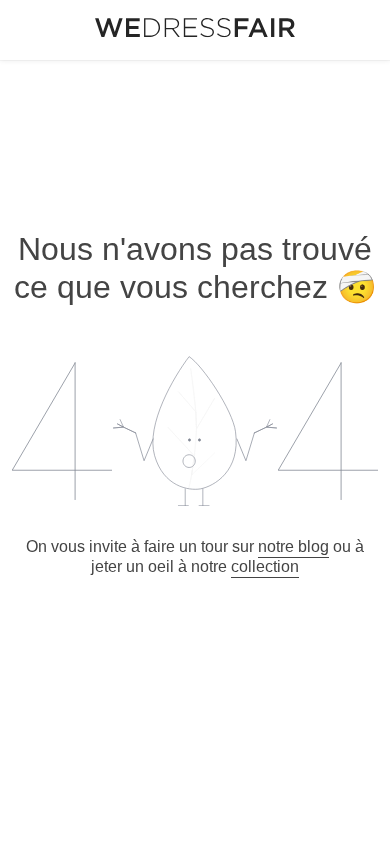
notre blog (293, 546)
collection (265, 566)
